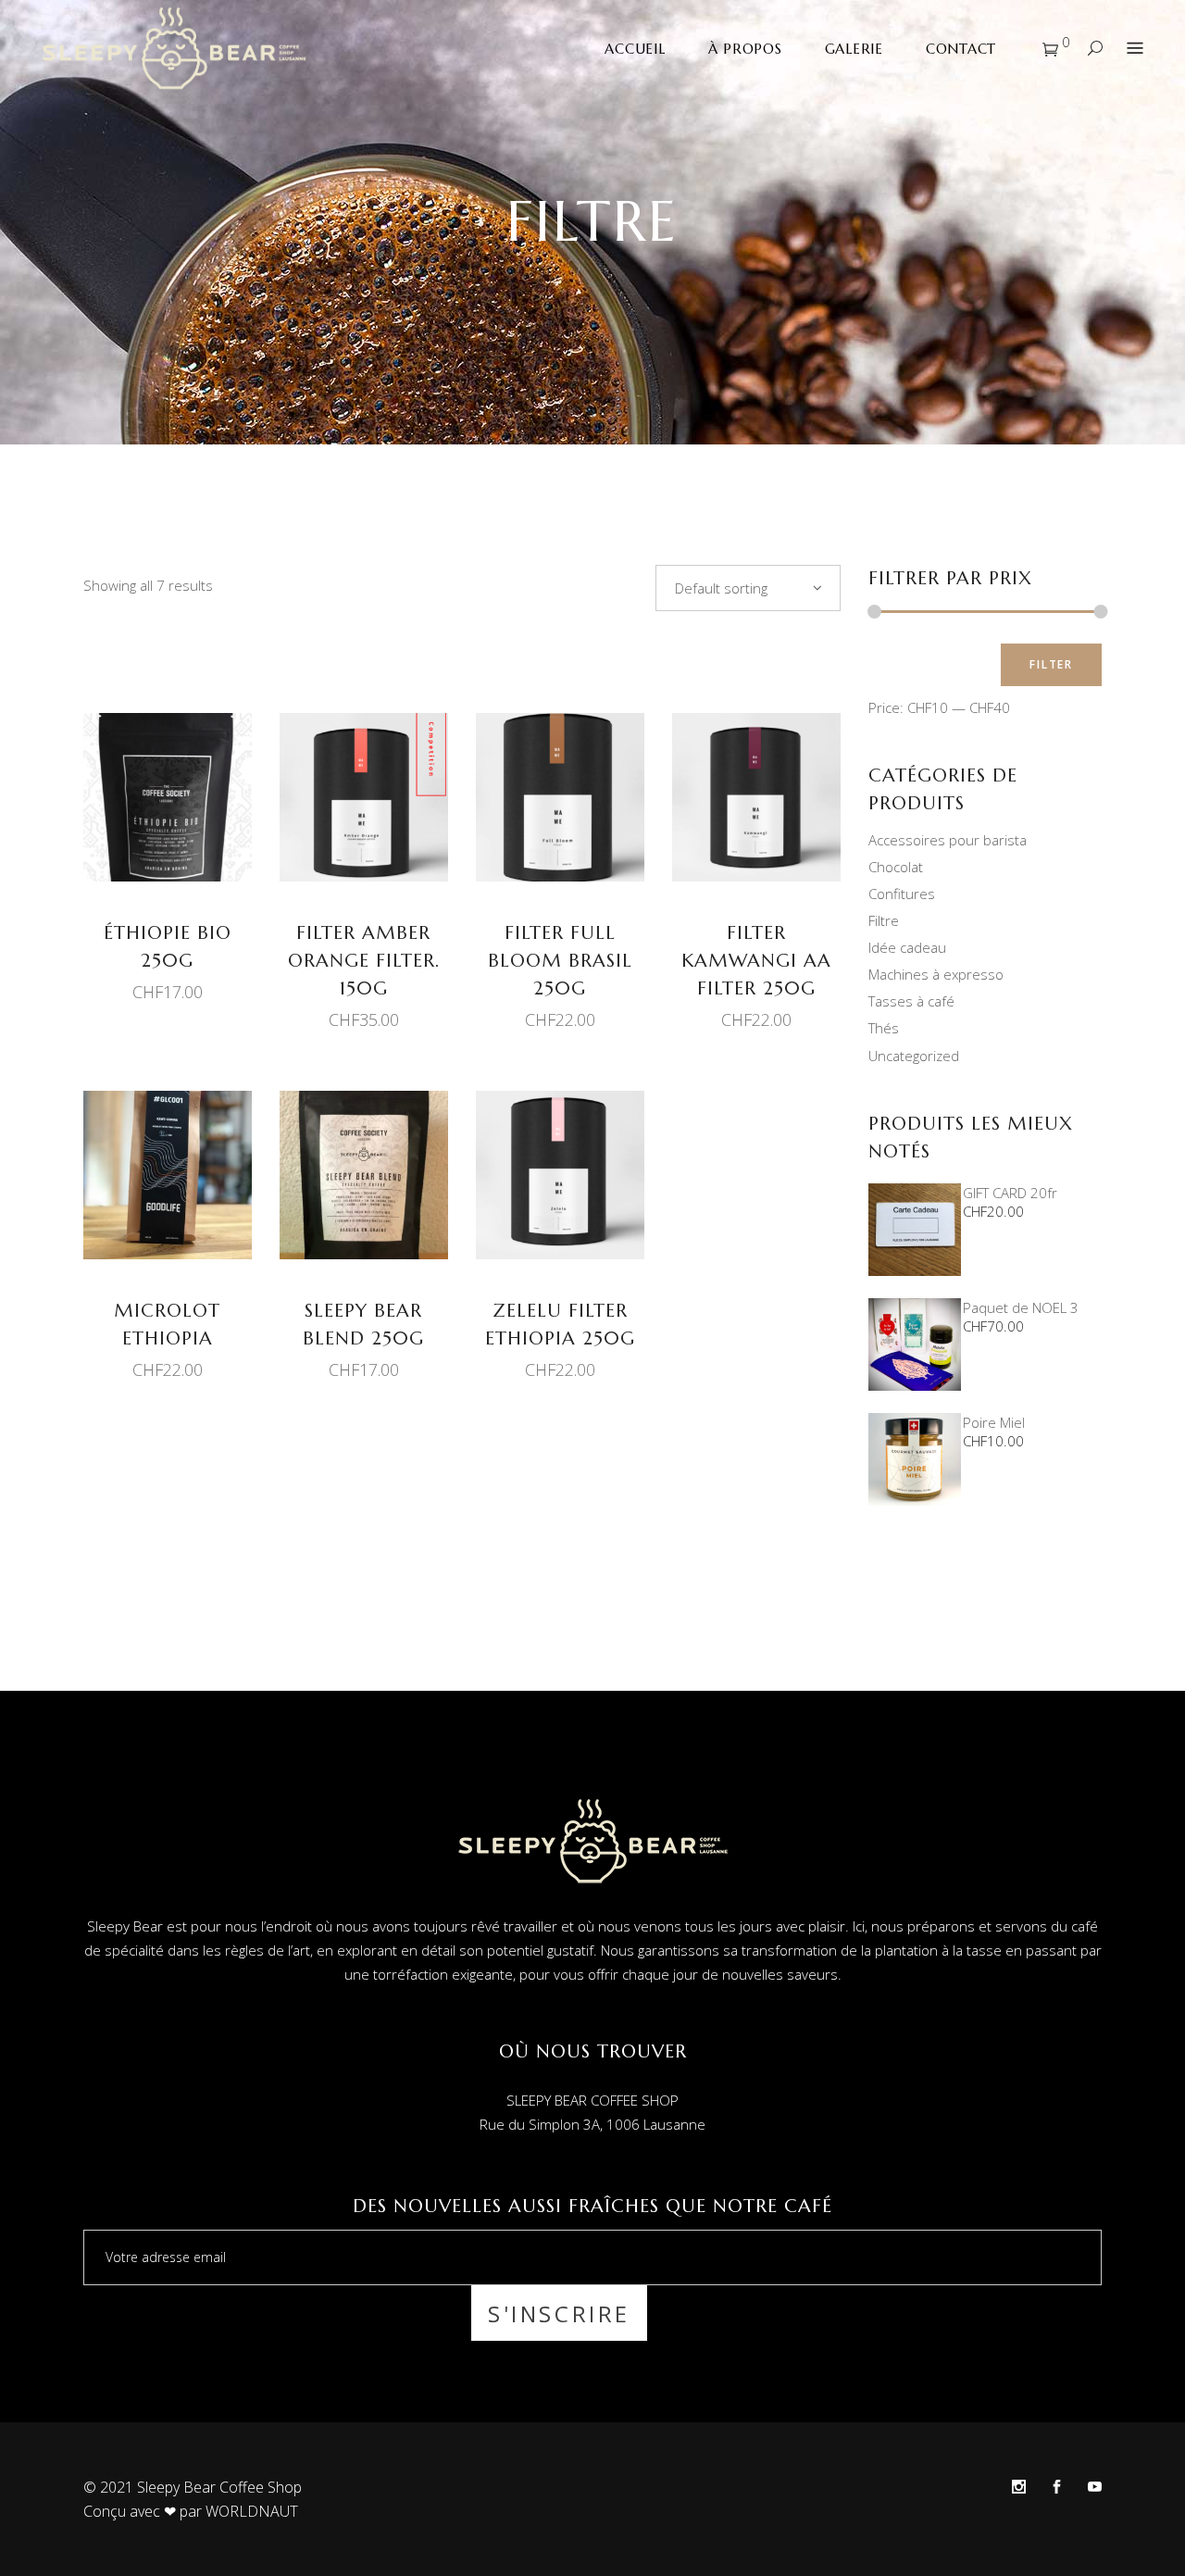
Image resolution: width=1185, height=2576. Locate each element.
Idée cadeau (907, 947)
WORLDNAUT (252, 2511)
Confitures (902, 894)
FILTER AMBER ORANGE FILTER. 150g (364, 961)
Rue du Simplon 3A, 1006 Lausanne (592, 2124)
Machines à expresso (936, 974)
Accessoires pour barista (948, 840)
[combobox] (748, 588)
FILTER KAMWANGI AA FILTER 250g (756, 961)
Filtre (884, 920)
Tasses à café (911, 1001)
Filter (1051, 664)
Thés (884, 1028)
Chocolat (896, 867)
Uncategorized (914, 1056)
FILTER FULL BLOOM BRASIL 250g (560, 961)
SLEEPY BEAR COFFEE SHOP (592, 2100)
